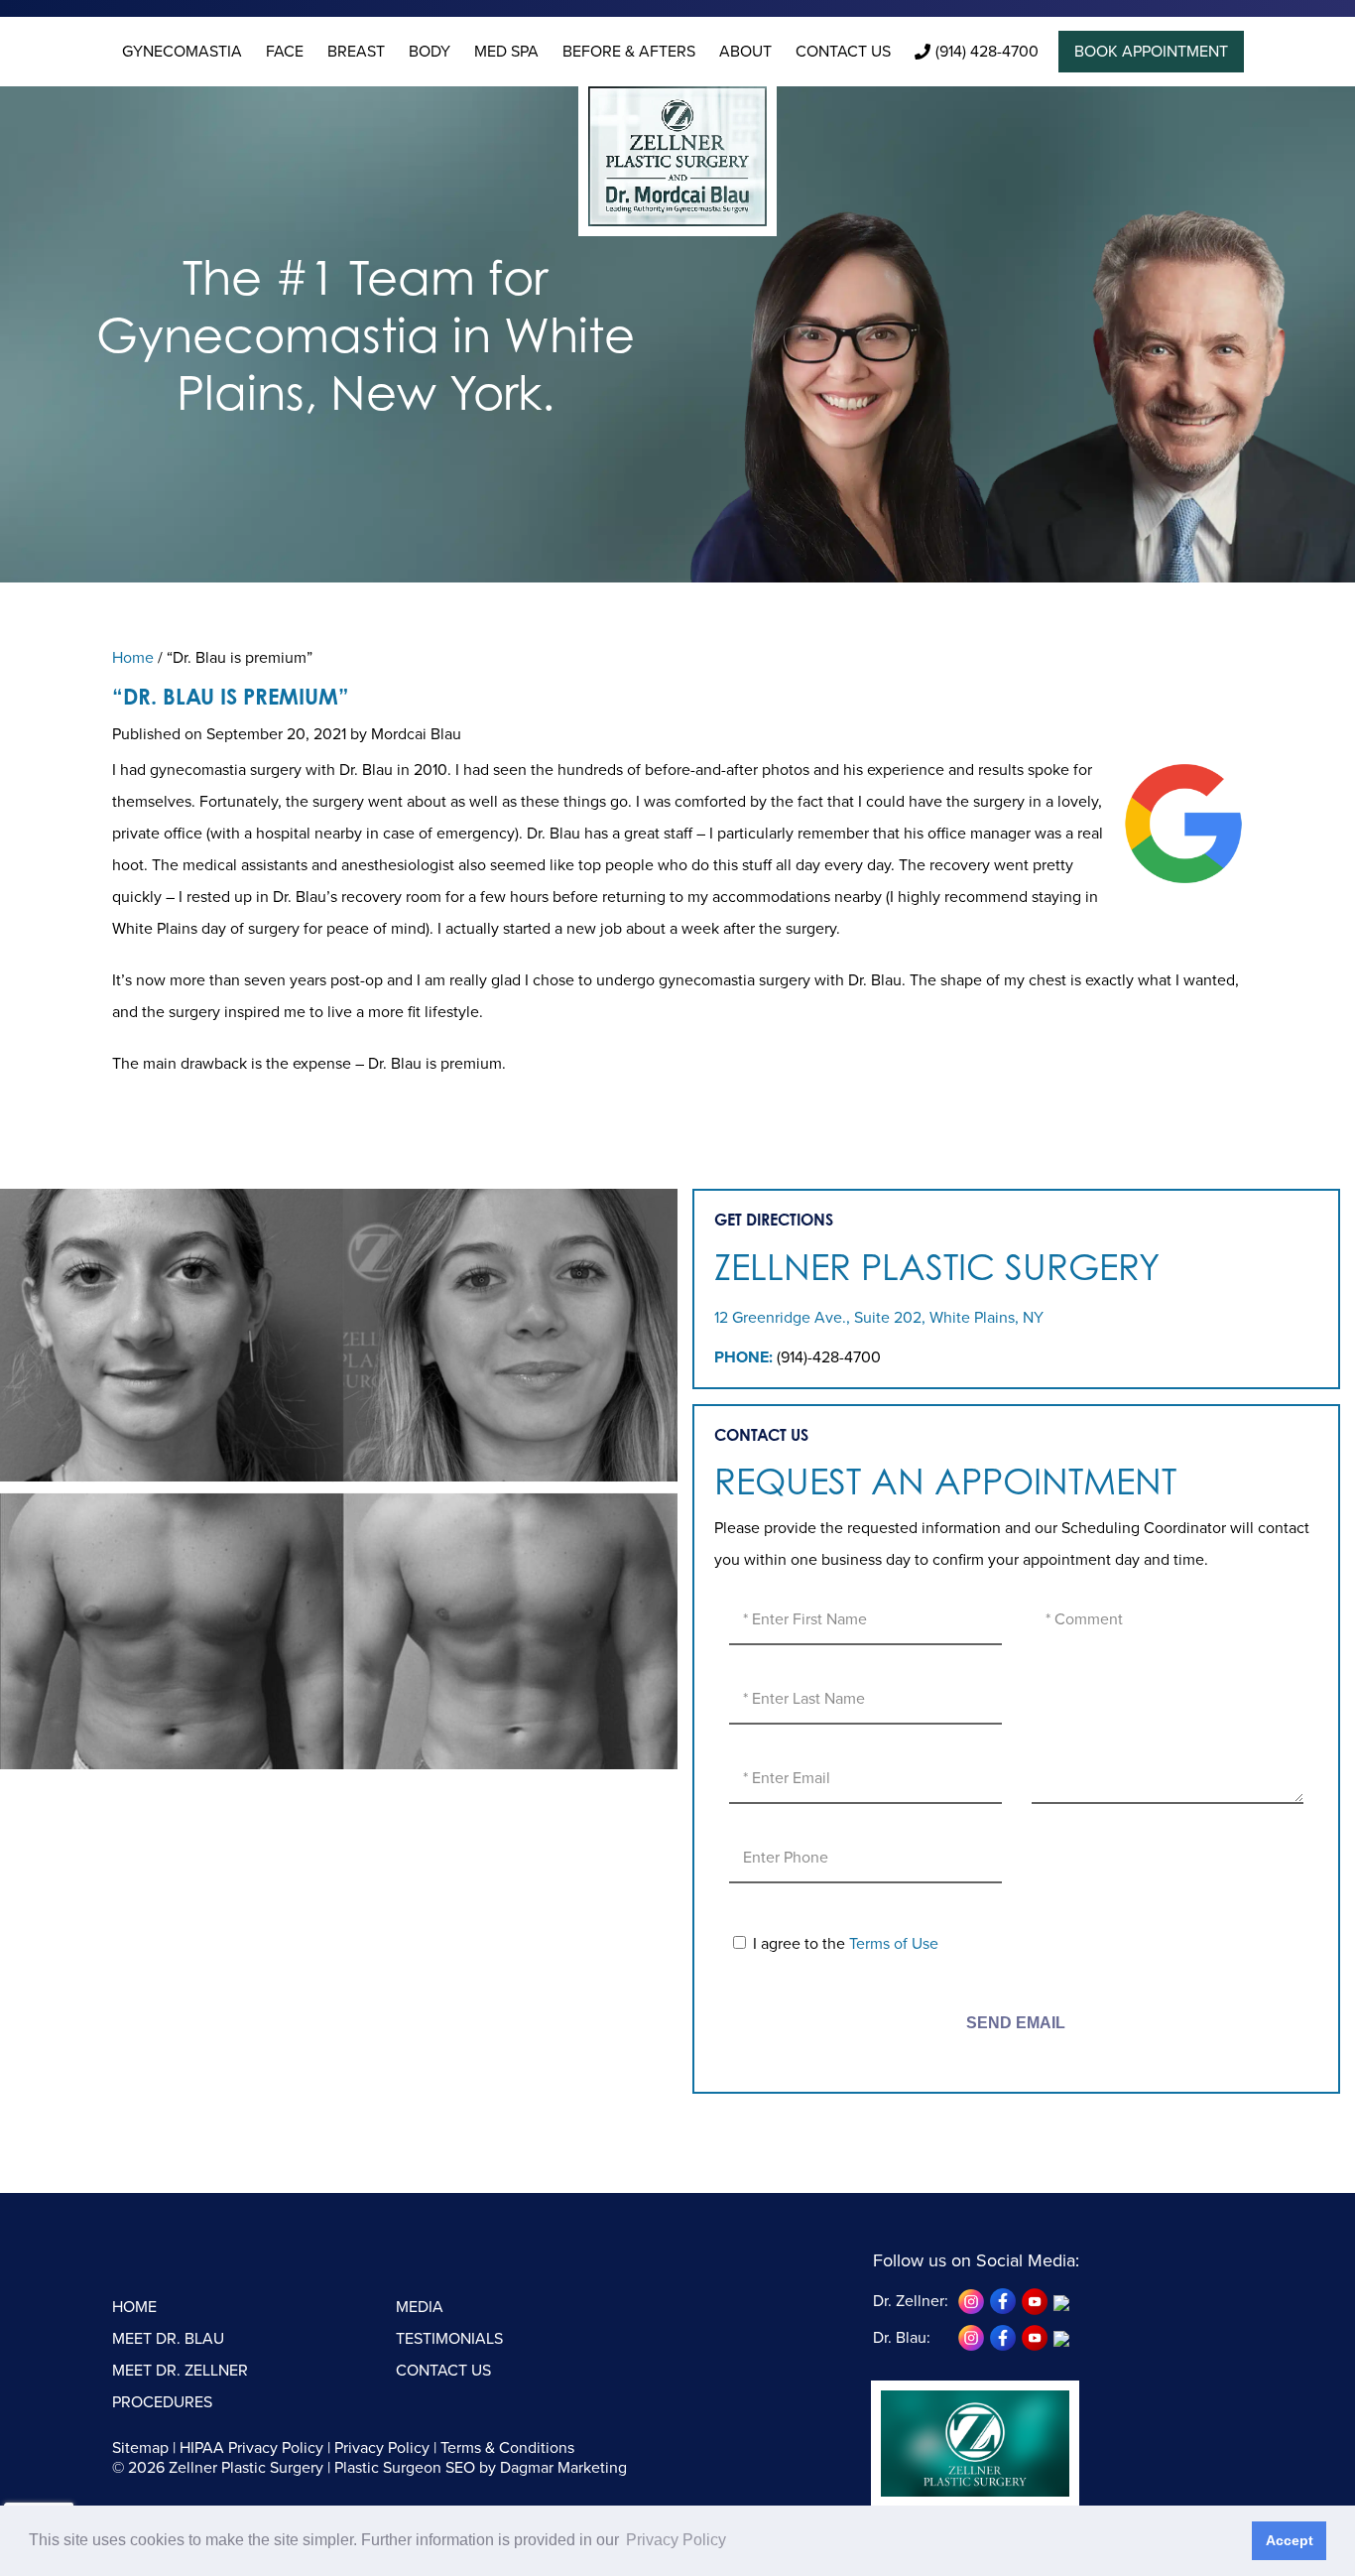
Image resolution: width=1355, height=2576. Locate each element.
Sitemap (140, 2448)
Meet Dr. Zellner (180, 2371)
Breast (356, 52)
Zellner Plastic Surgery (937, 1267)
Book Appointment (1151, 52)
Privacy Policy (382, 2448)
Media (420, 2307)
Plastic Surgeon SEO (405, 2468)
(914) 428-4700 (987, 52)
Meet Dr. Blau (168, 2339)
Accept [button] (1290, 2540)
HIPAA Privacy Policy (251, 2448)
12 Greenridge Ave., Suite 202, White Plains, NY (879, 1318)
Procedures (162, 2402)
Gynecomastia (182, 52)
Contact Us (843, 52)
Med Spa (506, 52)
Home (133, 658)
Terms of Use (894, 1944)
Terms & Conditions (507, 2448)
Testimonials (449, 2339)
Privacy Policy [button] (676, 2540)
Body (430, 52)
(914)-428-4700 (829, 1357)
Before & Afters (629, 52)
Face (285, 52)
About (745, 52)
